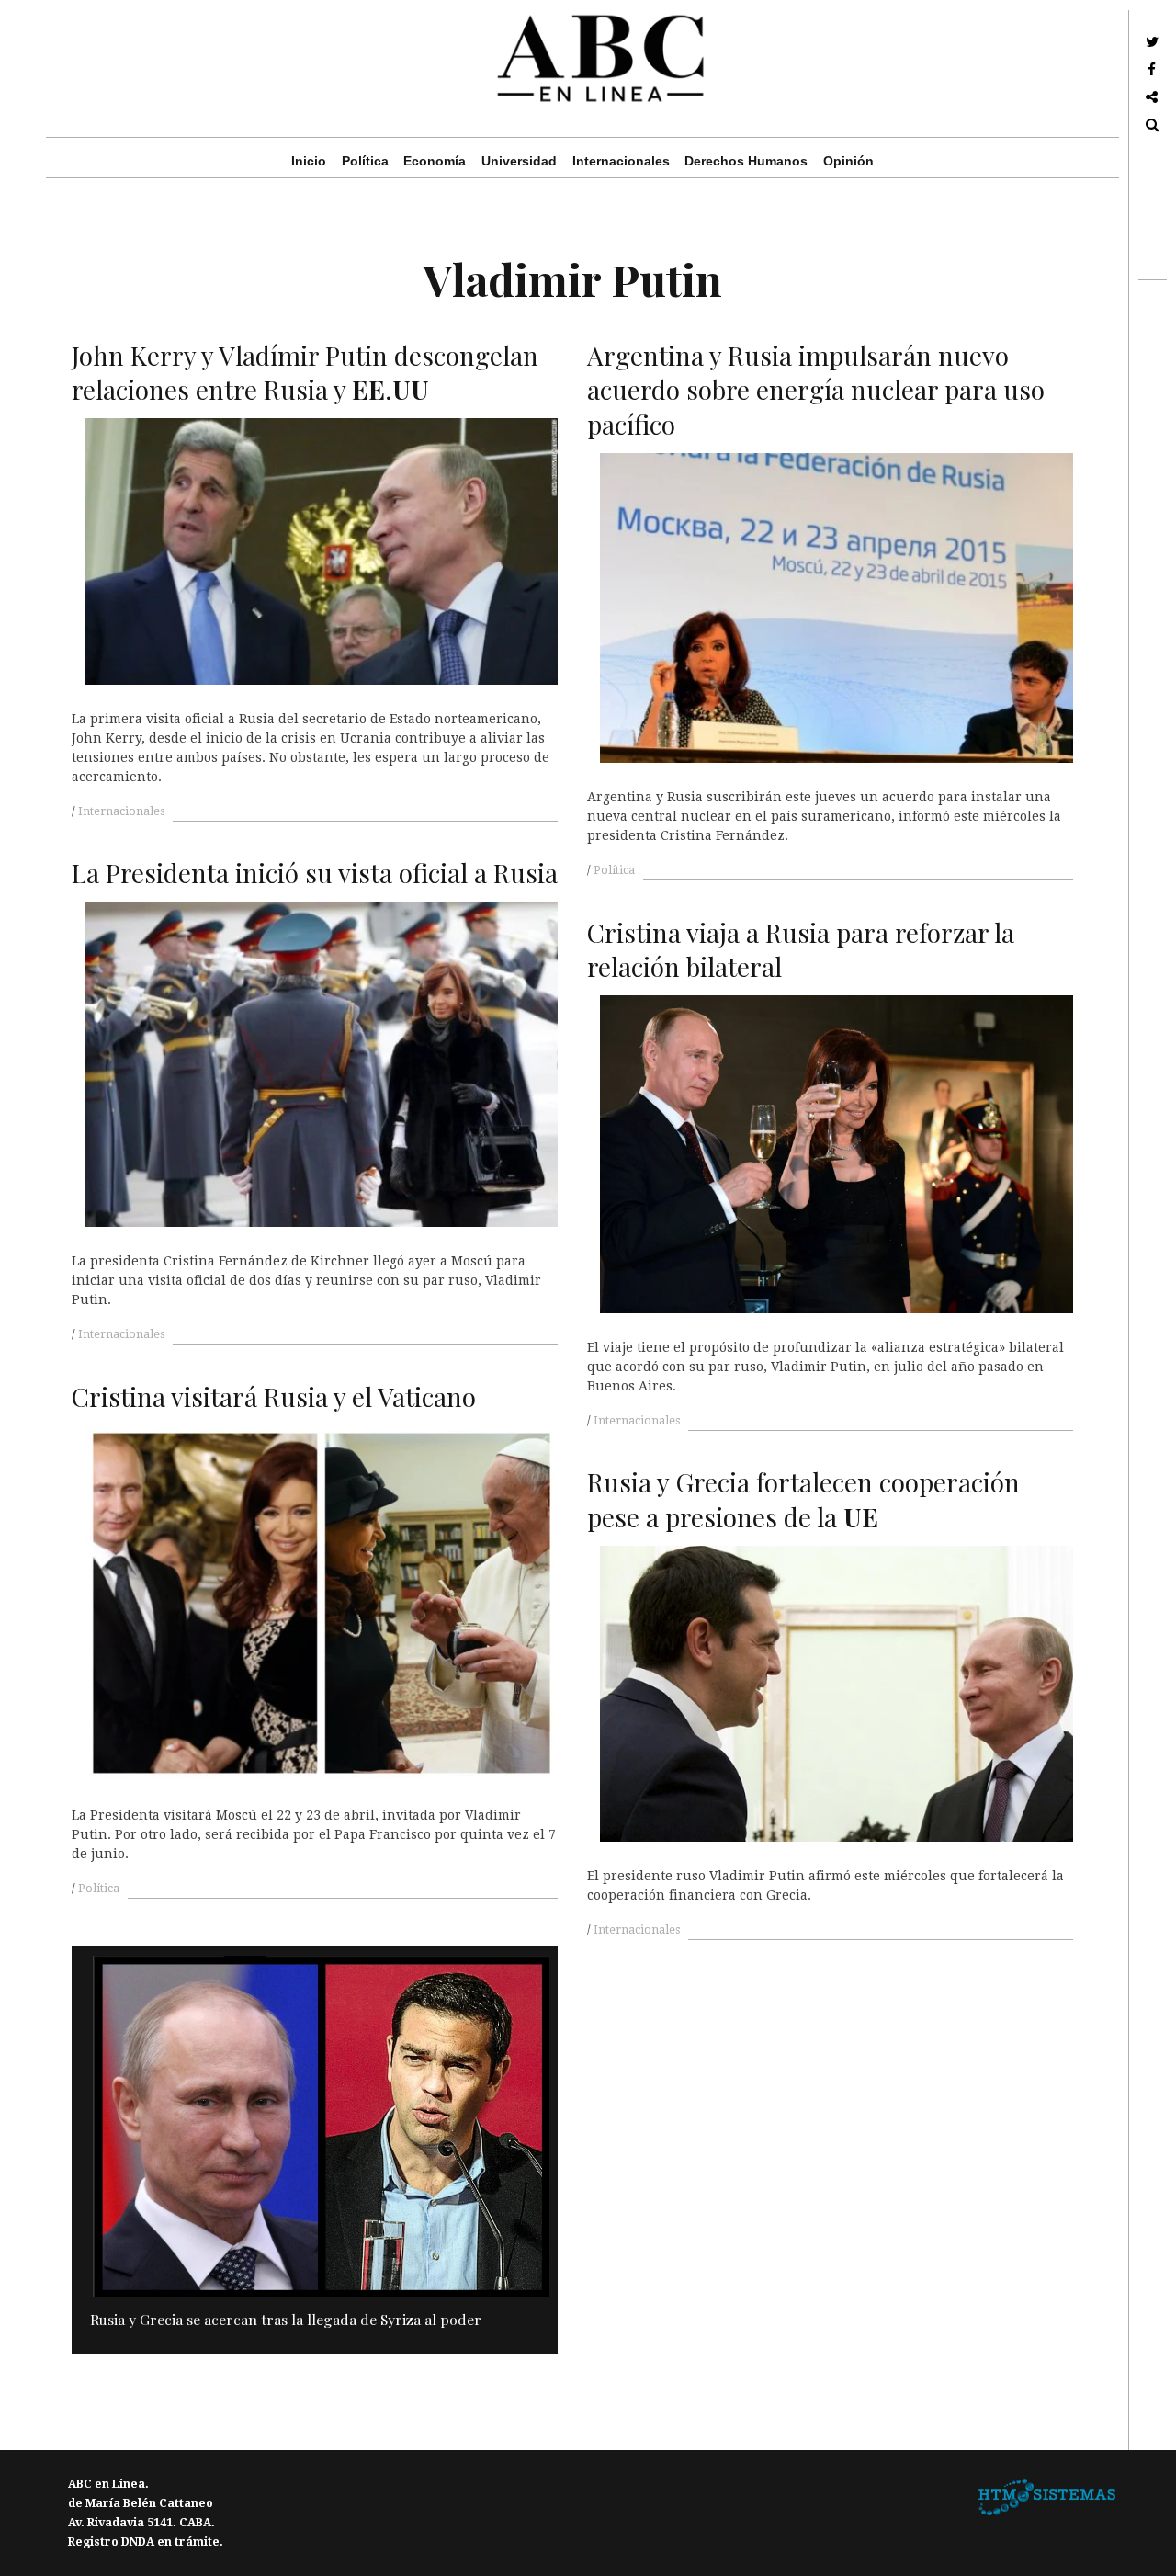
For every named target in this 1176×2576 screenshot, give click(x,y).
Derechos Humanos (746, 161)
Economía (435, 161)
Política (365, 161)
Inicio (309, 161)
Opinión (848, 161)
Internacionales (621, 161)
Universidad (519, 161)
